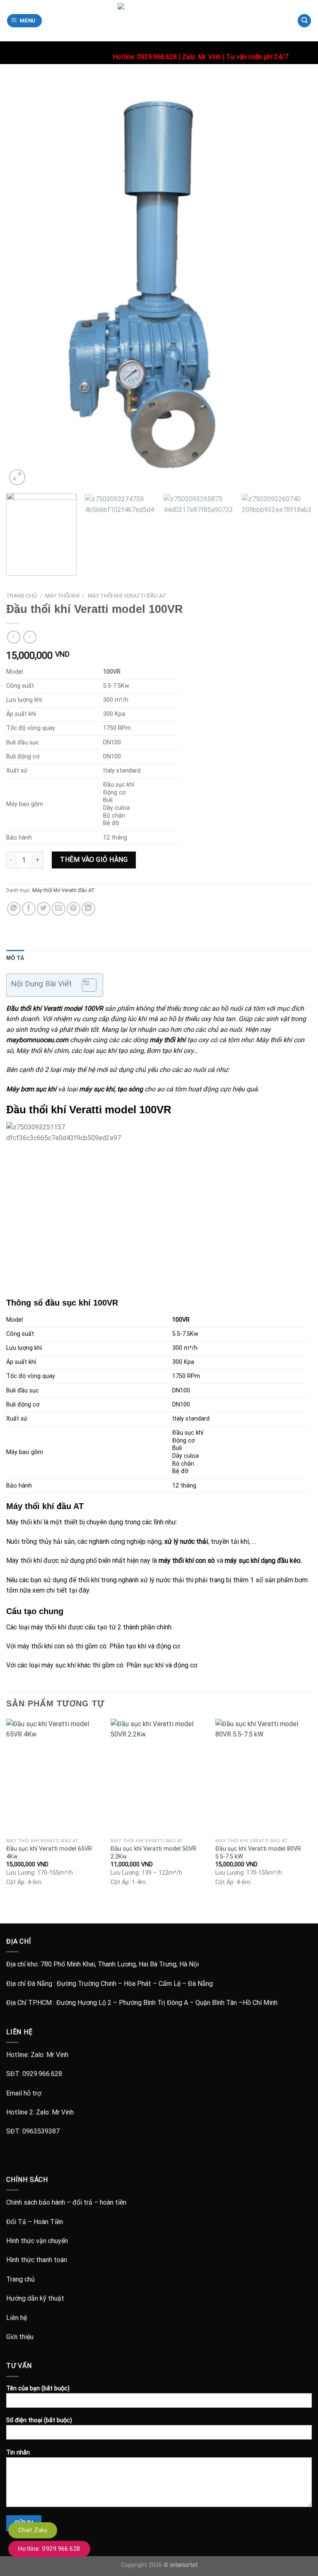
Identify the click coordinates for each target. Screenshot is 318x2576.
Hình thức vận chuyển (37, 2241)
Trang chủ (22, 596)
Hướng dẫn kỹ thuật (35, 2298)
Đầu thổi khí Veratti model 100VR (55, 1008)
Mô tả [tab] (15, 958)
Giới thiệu (20, 2337)
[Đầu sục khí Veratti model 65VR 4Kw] (54, 1776)
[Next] (295, 284)
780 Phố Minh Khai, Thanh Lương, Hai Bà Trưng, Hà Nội (120, 1964)
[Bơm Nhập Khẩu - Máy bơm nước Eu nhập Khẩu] (159, 21)
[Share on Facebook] (29, 909)
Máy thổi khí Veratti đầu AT (127, 596)
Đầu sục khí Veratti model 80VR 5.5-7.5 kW (258, 1853)
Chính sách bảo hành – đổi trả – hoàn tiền (66, 2202)
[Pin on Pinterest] (73, 909)
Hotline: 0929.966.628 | (147, 57)
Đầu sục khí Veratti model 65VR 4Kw (49, 1853)
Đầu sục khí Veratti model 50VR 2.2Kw (153, 1853)
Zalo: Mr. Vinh (201, 57)
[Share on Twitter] (44, 909)
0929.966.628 (42, 2074)
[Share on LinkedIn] (88, 909)
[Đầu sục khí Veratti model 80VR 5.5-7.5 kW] (264, 1776)
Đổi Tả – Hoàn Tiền (35, 2222)
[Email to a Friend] (59, 909)
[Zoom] (17, 477)
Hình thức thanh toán (37, 2260)
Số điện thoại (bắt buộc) (39, 2420)
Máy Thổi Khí (62, 596)
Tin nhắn (18, 2453)
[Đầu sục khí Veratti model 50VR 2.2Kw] (159, 1776)
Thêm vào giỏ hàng (94, 860)
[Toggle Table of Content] (85, 985)
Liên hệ (17, 2318)
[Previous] (23, 284)
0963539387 (41, 2131)
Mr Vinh (57, 2055)
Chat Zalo (33, 2530)
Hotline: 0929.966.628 (49, 2549)
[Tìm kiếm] (304, 21)
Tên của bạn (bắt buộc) (38, 2388)
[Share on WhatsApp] (14, 909)
